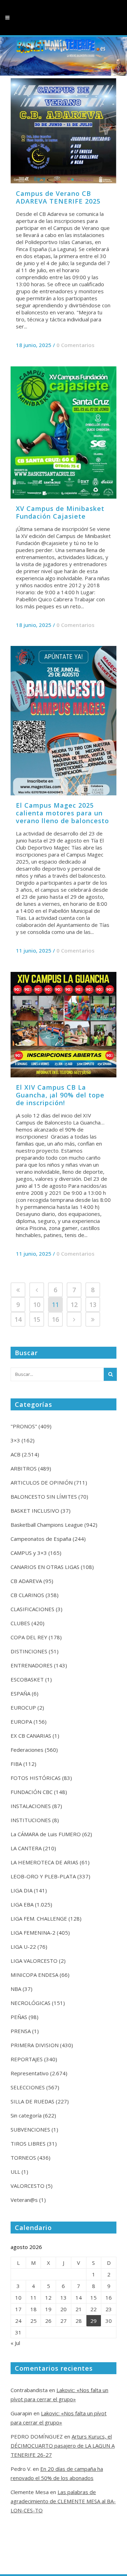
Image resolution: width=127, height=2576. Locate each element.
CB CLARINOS (27, 1595)
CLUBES (20, 1623)
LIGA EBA (22, 1904)
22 (93, 2309)
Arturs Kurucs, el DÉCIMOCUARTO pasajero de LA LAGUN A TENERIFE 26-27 (63, 2446)
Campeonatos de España (41, 1539)
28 (79, 2321)
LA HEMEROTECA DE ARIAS (44, 1862)
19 (48, 2309)
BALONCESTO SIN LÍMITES (44, 1497)
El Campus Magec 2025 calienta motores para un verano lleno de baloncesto (62, 813)
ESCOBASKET (27, 1679)
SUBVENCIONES (30, 2129)
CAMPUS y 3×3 (29, 1553)
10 (37, 1305)
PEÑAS (19, 2017)
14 (18, 1319)
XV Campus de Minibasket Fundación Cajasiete (60, 512)
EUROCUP (23, 1707)
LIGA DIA (22, 1890)
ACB (16, 1454)
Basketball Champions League (47, 1525)
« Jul (15, 2343)
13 (93, 1305)
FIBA (16, 1764)
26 (48, 2321)
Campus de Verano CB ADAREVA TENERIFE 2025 (58, 197)
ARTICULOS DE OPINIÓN (42, 1482)
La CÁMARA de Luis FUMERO (46, 1834)
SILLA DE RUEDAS (32, 2101)
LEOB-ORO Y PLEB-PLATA (43, 1876)
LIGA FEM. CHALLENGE (39, 1918)
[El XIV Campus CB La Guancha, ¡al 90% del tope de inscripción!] (64, 1025)
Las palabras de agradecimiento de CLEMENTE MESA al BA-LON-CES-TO (63, 2501)
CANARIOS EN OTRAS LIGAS (45, 1567)
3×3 (15, 1440)
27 (64, 2321)
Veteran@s (24, 2200)
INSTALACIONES (31, 1806)
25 (34, 2321)
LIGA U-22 (23, 1947)
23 (109, 2309)
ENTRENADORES (32, 1665)
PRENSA (21, 2031)
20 (64, 2309)
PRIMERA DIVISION (35, 2045)
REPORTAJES (27, 2059)
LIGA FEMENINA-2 (33, 1933)
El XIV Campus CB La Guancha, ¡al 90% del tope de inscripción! (60, 1095)
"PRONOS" (24, 1426)
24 (18, 2321)
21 (79, 2309)
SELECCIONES (28, 2087)
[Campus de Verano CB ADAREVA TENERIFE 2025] (64, 131)
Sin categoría (26, 2115)
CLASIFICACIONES (32, 1609)
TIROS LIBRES (28, 2144)
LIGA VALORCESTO (34, 1961)
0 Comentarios (75, 345)
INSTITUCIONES (31, 1820)
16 (55, 1319)
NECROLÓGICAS (31, 2003)
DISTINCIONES (29, 1651)
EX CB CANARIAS (31, 1736)
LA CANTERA (26, 1848)
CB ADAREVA (26, 1581)
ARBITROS (24, 1468)
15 (37, 1319)
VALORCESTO (28, 2186)
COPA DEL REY (29, 1637)
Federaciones (27, 1750)
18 (34, 2309)
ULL (15, 2172)
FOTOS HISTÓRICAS (36, 1778)
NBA (16, 1989)
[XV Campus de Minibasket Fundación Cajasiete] (64, 432)
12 (74, 1305)
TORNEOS (23, 2158)
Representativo (30, 2073)
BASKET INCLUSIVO (35, 1511)
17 (18, 2309)
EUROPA (21, 1722)
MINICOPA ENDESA (34, 1975)
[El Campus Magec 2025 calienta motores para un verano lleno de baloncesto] (64, 721)
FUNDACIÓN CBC (32, 1792)
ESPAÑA (20, 1693)
